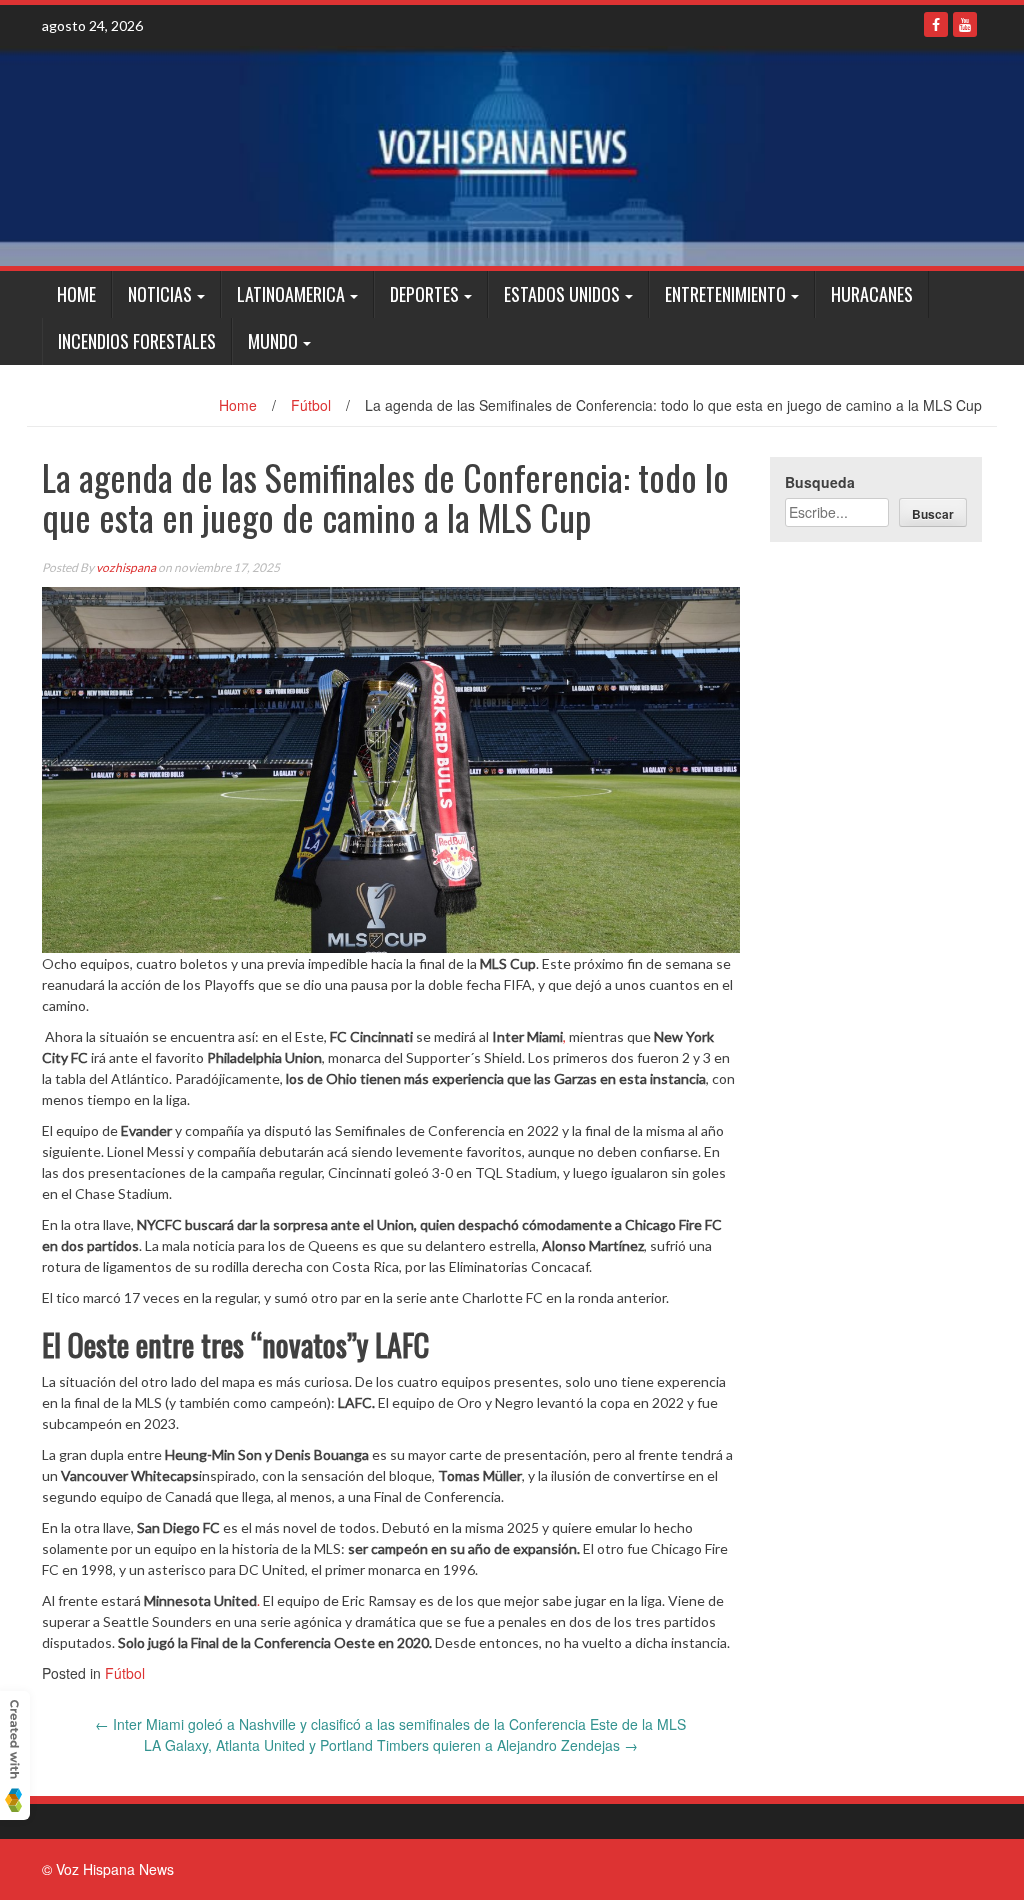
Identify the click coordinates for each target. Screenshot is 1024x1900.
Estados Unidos (562, 294)
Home (76, 294)
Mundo (273, 341)
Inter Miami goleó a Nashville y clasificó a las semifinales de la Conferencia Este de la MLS (390, 1724)
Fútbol (311, 405)
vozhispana (126, 567)
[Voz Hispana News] (512, 156)
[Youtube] (965, 24)
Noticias (160, 294)
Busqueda (820, 482)
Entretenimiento (725, 294)
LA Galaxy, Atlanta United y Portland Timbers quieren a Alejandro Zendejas (391, 1745)
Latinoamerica (291, 294)
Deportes (424, 294)
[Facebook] (936, 24)
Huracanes (872, 294)
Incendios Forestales (137, 341)
